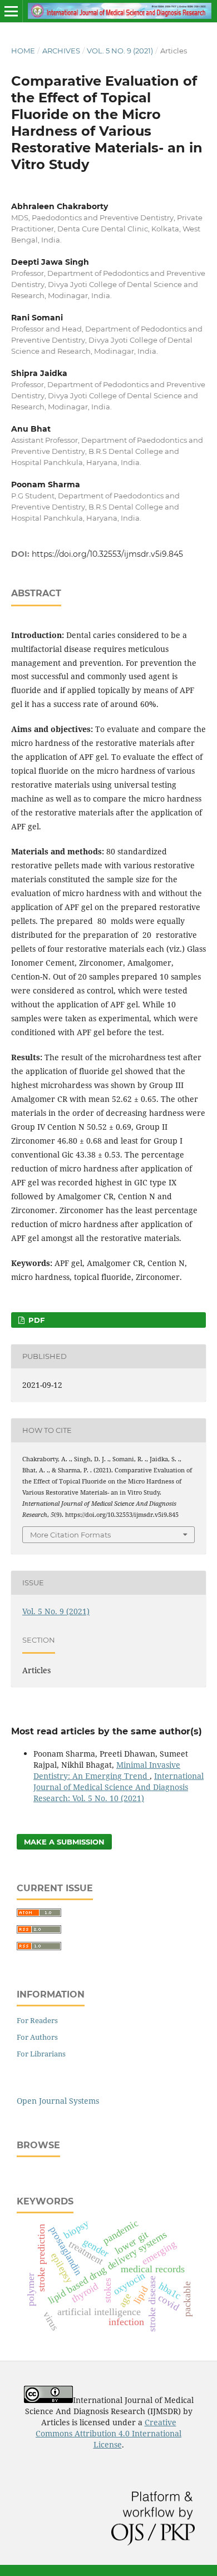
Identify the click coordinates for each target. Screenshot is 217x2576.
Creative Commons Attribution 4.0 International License (108, 2433)
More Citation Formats (70, 1535)
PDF (35, 1320)
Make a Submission (64, 1842)
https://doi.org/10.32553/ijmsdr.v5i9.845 (107, 554)
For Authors (37, 2037)
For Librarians (41, 2054)
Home (23, 51)
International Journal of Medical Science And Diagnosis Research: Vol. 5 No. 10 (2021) (119, 1787)
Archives (61, 51)
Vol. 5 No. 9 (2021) (120, 51)
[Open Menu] (11, 11)
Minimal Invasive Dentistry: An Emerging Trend (107, 1770)
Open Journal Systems (58, 2101)
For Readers (37, 2020)
